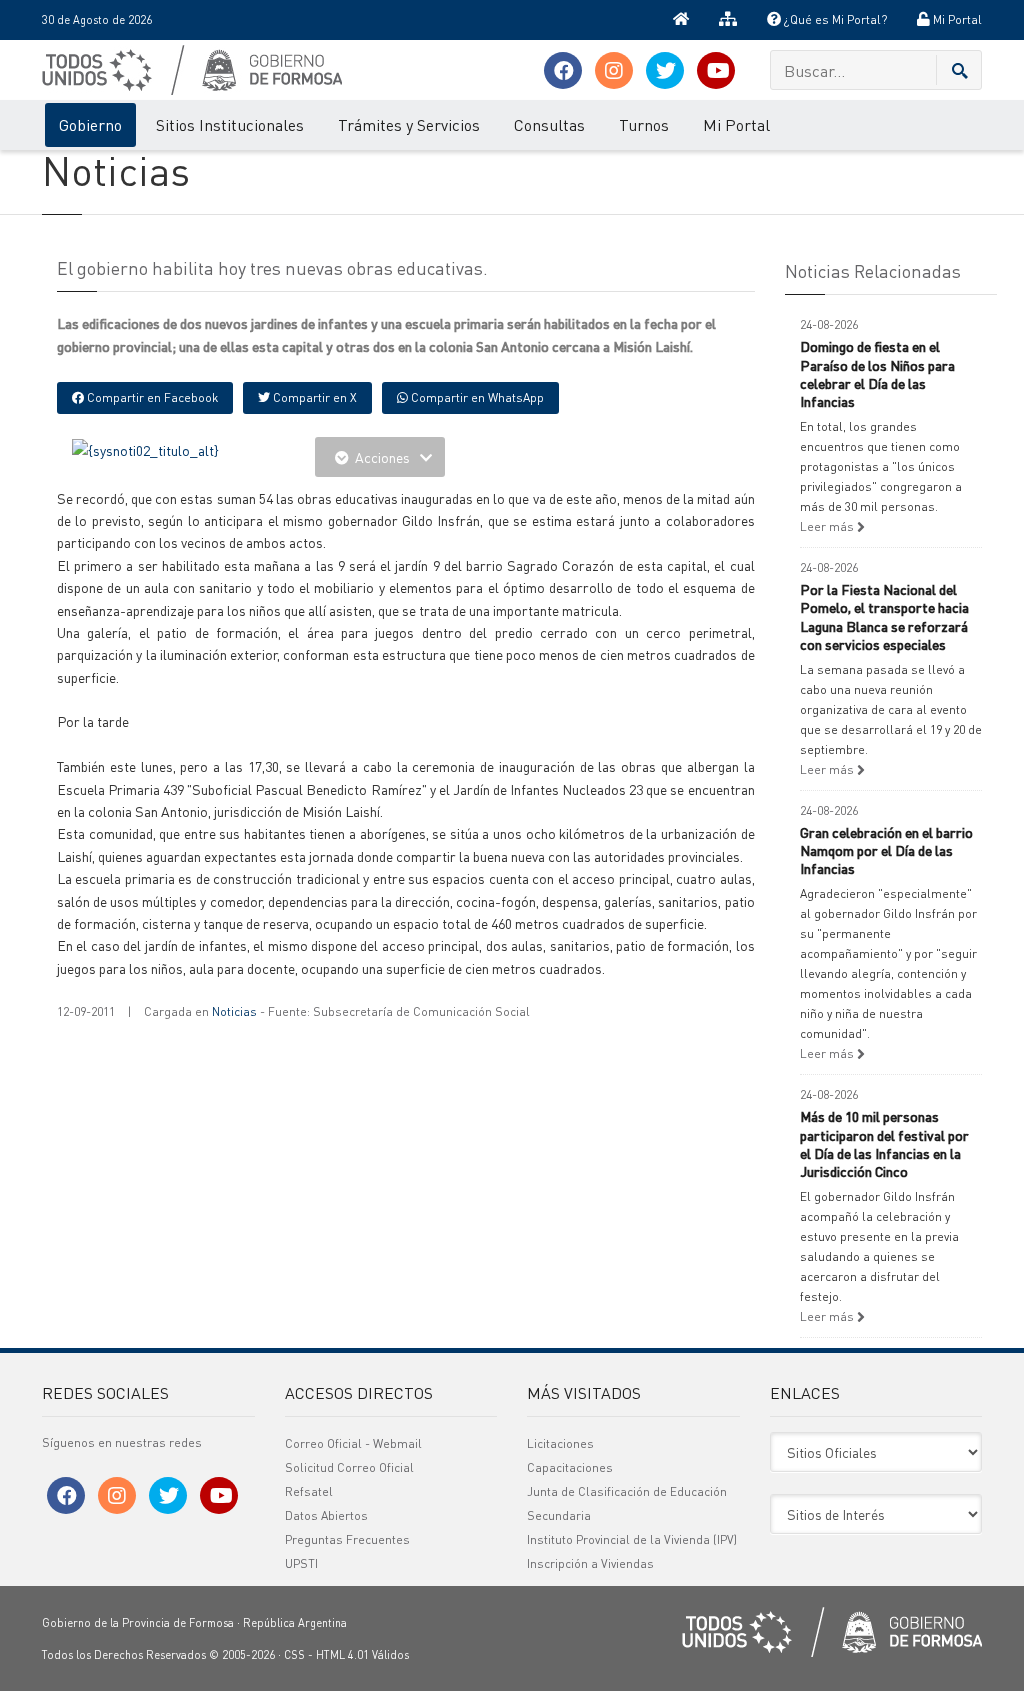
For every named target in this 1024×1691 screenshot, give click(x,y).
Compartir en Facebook (151, 397)
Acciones (382, 457)
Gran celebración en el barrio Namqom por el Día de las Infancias (886, 850)
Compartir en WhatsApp (476, 397)
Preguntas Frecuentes (347, 1539)
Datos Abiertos (326, 1515)
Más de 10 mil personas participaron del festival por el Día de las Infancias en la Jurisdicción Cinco (884, 1143)
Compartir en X (313, 397)
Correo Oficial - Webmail (353, 1443)
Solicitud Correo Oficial (349, 1467)
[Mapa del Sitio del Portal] (728, 20)
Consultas (549, 124)
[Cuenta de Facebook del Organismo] (563, 70)
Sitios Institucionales (230, 124)
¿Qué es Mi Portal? (834, 19)
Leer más (828, 526)
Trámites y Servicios (409, 124)
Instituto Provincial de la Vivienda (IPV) (632, 1539)
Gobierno (90, 124)
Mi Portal (956, 19)
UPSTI (301, 1563)
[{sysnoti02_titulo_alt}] (145, 448)
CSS (294, 1655)
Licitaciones (560, 1443)
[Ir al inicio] (681, 20)
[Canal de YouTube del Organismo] (716, 70)
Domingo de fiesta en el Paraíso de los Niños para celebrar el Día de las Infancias (877, 373)
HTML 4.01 (342, 1655)
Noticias (234, 1011)
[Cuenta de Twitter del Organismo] (665, 70)
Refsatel (309, 1491)
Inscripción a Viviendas (590, 1563)
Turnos (644, 124)
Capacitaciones (570, 1467)
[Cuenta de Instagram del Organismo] (614, 70)
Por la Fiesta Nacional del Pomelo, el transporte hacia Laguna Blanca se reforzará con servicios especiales (884, 616)
